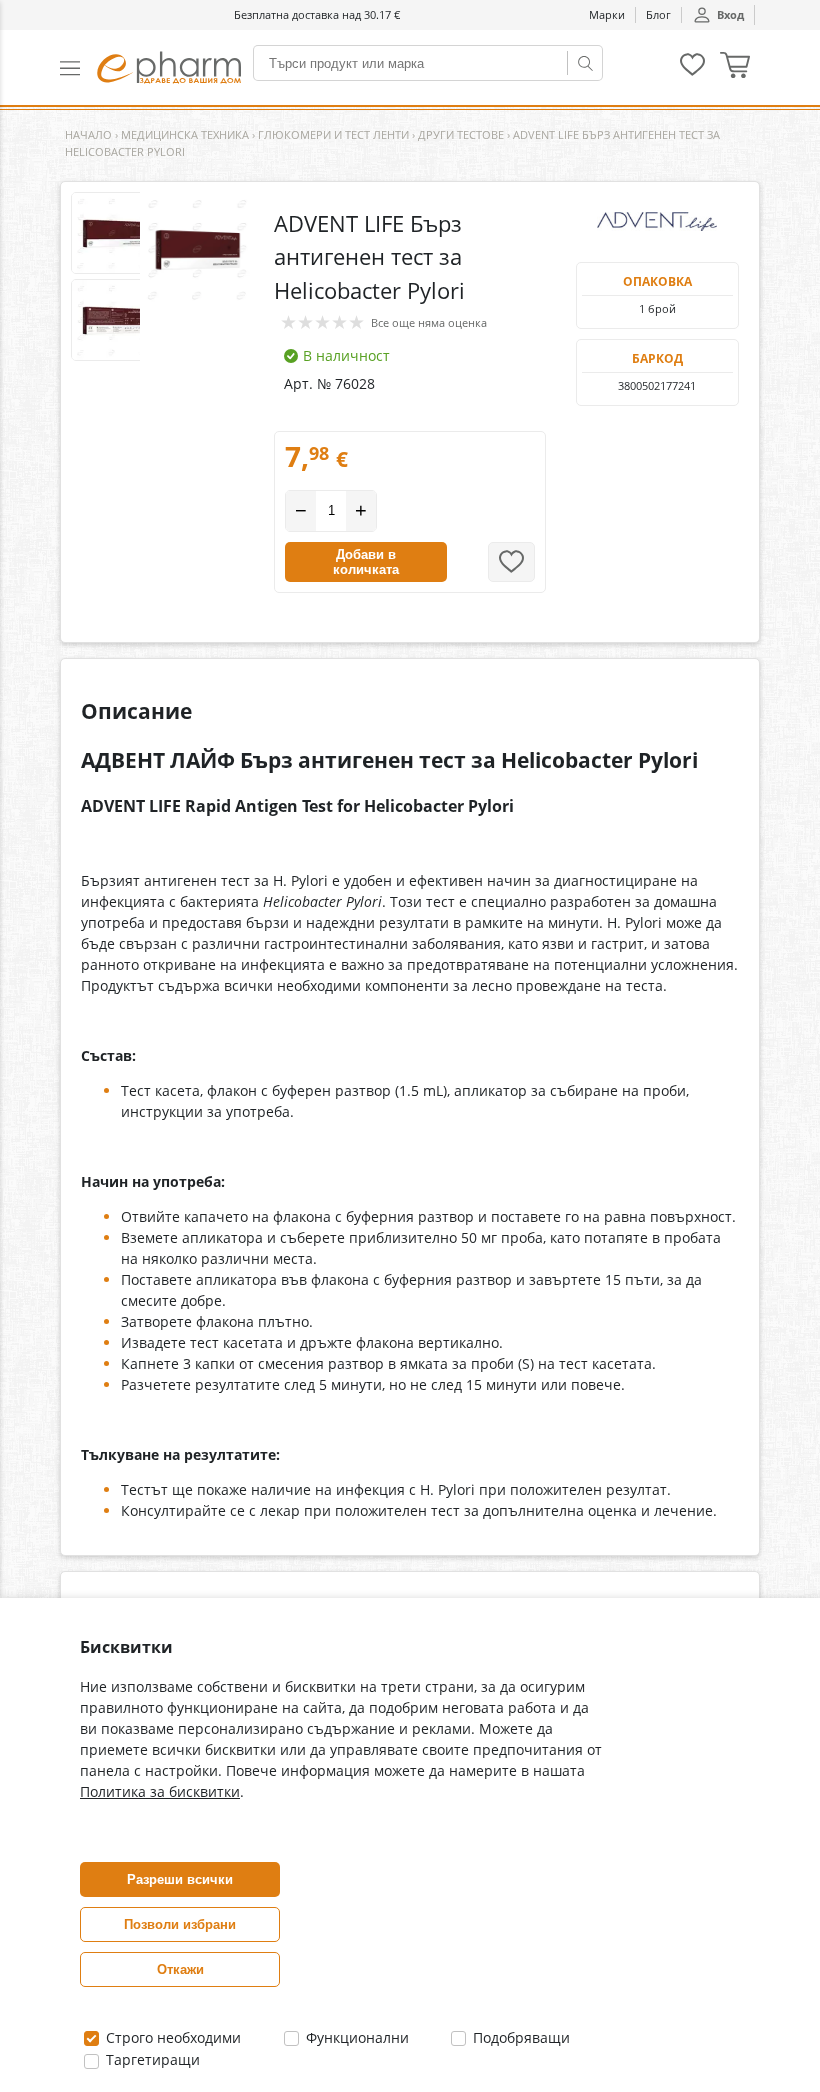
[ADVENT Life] (657, 222)
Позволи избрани (180, 1924)
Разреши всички (180, 1879)
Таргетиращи (151, 2059)
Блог (658, 14)
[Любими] (692, 71)
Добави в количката (366, 562)
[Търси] (585, 63)
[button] (78, 67)
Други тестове (461, 134)
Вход (730, 14)
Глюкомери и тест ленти (333, 134)
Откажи (180, 1969)
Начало (88, 134)
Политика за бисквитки (160, 1791)
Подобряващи (519, 2037)
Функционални (355, 2037)
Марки (607, 14)
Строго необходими (171, 2037)
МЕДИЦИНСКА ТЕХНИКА (185, 134)
